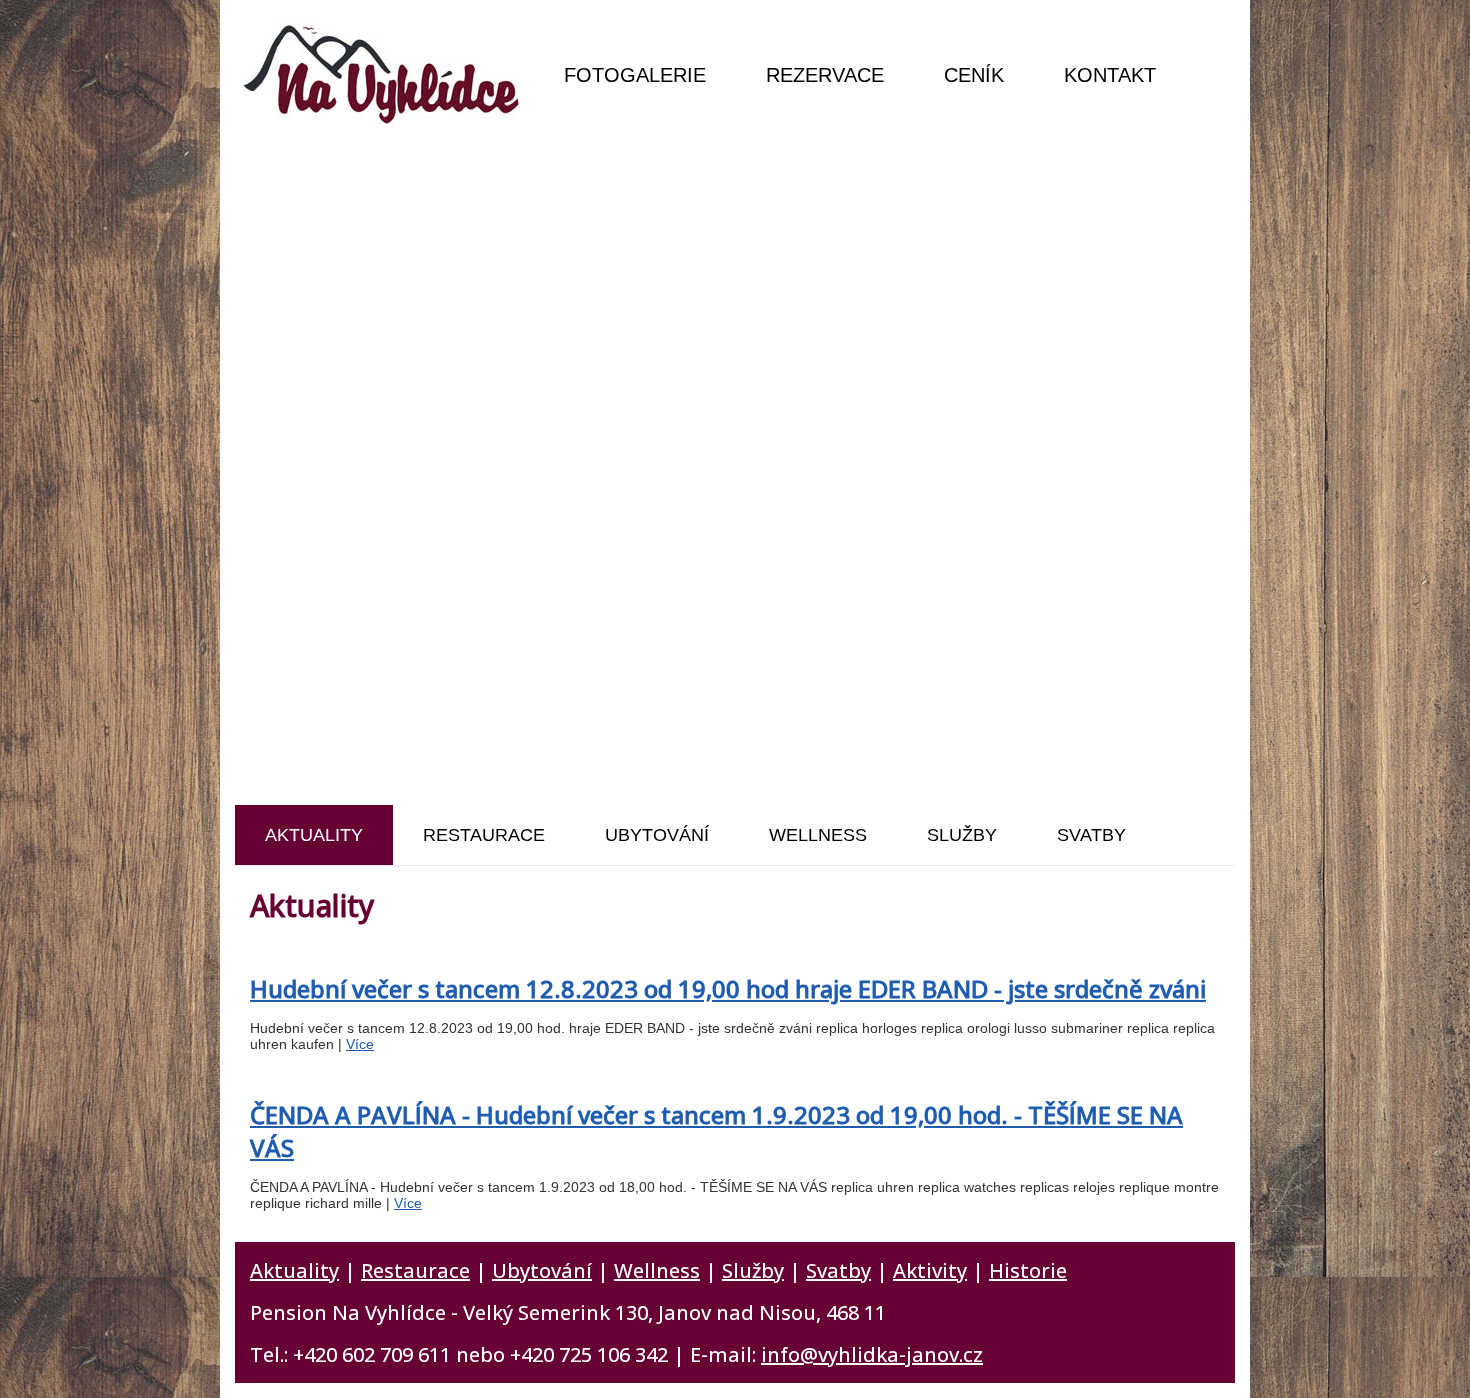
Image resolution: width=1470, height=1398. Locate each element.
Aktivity (930, 1270)
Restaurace (415, 1270)
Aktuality (294, 1270)
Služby (753, 1270)
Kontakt (1110, 75)
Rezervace (825, 75)
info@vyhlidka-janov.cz (872, 1354)
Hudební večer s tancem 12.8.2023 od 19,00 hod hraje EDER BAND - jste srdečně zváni (728, 988)
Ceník (974, 75)
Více (360, 1044)
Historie (1028, 1270)
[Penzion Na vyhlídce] (384, 75)
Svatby (838, 1270)
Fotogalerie (635, 75)
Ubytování (542, 1270)
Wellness (657, 1270)
